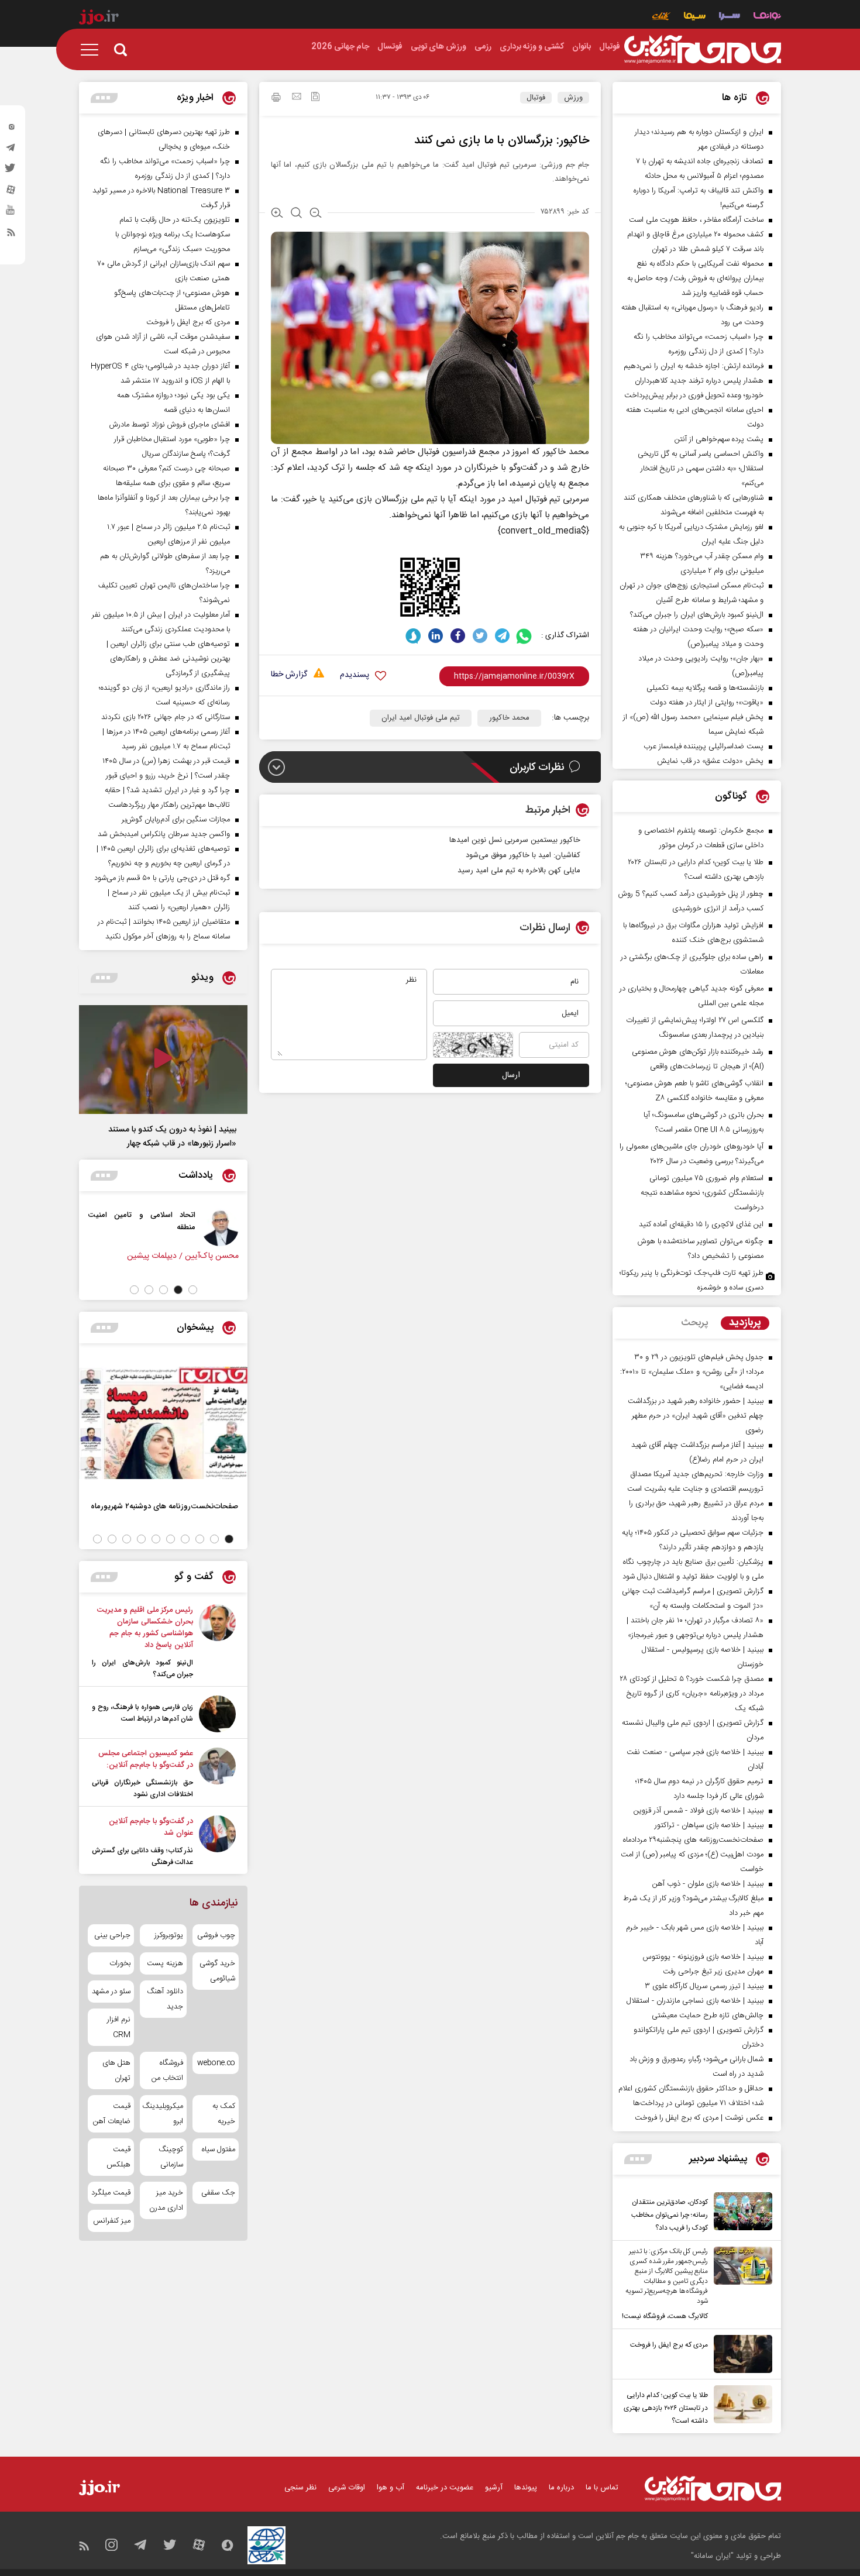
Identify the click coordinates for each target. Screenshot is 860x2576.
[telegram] (11, 150)
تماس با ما (602, 2488)
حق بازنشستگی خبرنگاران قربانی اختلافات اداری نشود (142, 1789)
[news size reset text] (296, 214)
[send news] (297, 98)
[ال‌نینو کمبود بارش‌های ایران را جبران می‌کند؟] (217, 1642)
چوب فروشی (216, 1935)
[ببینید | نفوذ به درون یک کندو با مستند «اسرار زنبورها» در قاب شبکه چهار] (163, 1060)
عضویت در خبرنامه (445, 2488)
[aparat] (11, 192)
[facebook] (458, 636)
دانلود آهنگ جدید (165, 1999)
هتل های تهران (116, 2071)
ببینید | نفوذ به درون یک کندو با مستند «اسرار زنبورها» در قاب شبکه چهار (172, 1137)
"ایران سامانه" (712, 2556)
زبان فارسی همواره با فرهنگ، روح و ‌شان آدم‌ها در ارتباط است (142, 1713)
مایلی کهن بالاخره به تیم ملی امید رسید (519, 871)
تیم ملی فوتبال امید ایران (421, 718)
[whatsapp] (524, 636)
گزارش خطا (289, 675)
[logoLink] (703, 50)
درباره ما (561, 2488)
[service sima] (695, 17)
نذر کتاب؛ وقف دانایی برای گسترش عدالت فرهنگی (142, 1856)
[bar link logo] (99, 19)
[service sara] (730, 17)
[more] (638, 2159)
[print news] (276, 99)
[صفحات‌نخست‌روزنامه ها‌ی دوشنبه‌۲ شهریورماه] (163, 1423)
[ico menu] (93, 50)
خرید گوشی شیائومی (217, 1971)
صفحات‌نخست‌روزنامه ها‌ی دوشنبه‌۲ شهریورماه (164, 1506)
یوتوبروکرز (168, 1935)
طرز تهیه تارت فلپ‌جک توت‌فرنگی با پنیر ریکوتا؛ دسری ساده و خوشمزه (692, 1280)
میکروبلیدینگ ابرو (163, 2114)
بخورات (120, 1963)
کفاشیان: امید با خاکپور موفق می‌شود (523, 855)
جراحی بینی (112, 1935)
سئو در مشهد (111, 1992)
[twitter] (11, 171)
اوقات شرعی (347, 2488)
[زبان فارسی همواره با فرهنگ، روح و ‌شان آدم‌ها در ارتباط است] (217, 1714)
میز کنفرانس (112, 2221)
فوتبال (536, 98)
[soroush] (413, 636)
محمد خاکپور (509, 718)
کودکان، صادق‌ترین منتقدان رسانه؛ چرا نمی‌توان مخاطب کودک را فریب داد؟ (670, 2215)
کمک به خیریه (224, 2114)
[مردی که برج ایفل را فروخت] (740, 2354)
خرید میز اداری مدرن (166, 2200)
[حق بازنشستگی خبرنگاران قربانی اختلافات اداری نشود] (217, 1774)
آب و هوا (391, 2488)
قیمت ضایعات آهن (112, 2114)
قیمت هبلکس (118, 2157)
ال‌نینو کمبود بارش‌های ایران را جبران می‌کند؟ (142, 1669)
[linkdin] (436, 636)
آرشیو (494, 2488)
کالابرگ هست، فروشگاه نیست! (665, 2316)
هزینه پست (165, 1963)
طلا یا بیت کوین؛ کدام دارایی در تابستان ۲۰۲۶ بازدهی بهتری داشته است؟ (666, 2408)
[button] (193, 1290)
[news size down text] (316, 214)
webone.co (216, 2063)
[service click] (661, 17)
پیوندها (526, 2488)
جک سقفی (218, 2193)
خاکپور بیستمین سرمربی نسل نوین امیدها (515, 840)
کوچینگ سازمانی (171, 2157)
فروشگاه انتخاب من (167, 2071)
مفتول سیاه (219, 2149)
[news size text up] (277, 214)
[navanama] (767, 17)
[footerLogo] (713, 2489)
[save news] (315, 98)
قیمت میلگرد (111, 2193)
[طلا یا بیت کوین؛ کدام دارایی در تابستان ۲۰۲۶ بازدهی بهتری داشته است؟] (740, 2406)
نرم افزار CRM (119, 2027)
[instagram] (11, 129)
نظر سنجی (300, 2488)
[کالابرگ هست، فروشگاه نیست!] (740, 2285)
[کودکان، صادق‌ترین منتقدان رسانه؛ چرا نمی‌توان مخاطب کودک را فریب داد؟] (740, 2213)
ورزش (573, 98)
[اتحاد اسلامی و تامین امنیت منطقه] (220, 1227)
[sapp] (11, 214)
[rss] (11, 235)
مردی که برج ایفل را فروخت (669, 2345)
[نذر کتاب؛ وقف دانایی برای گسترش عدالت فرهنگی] (217, 1842)
